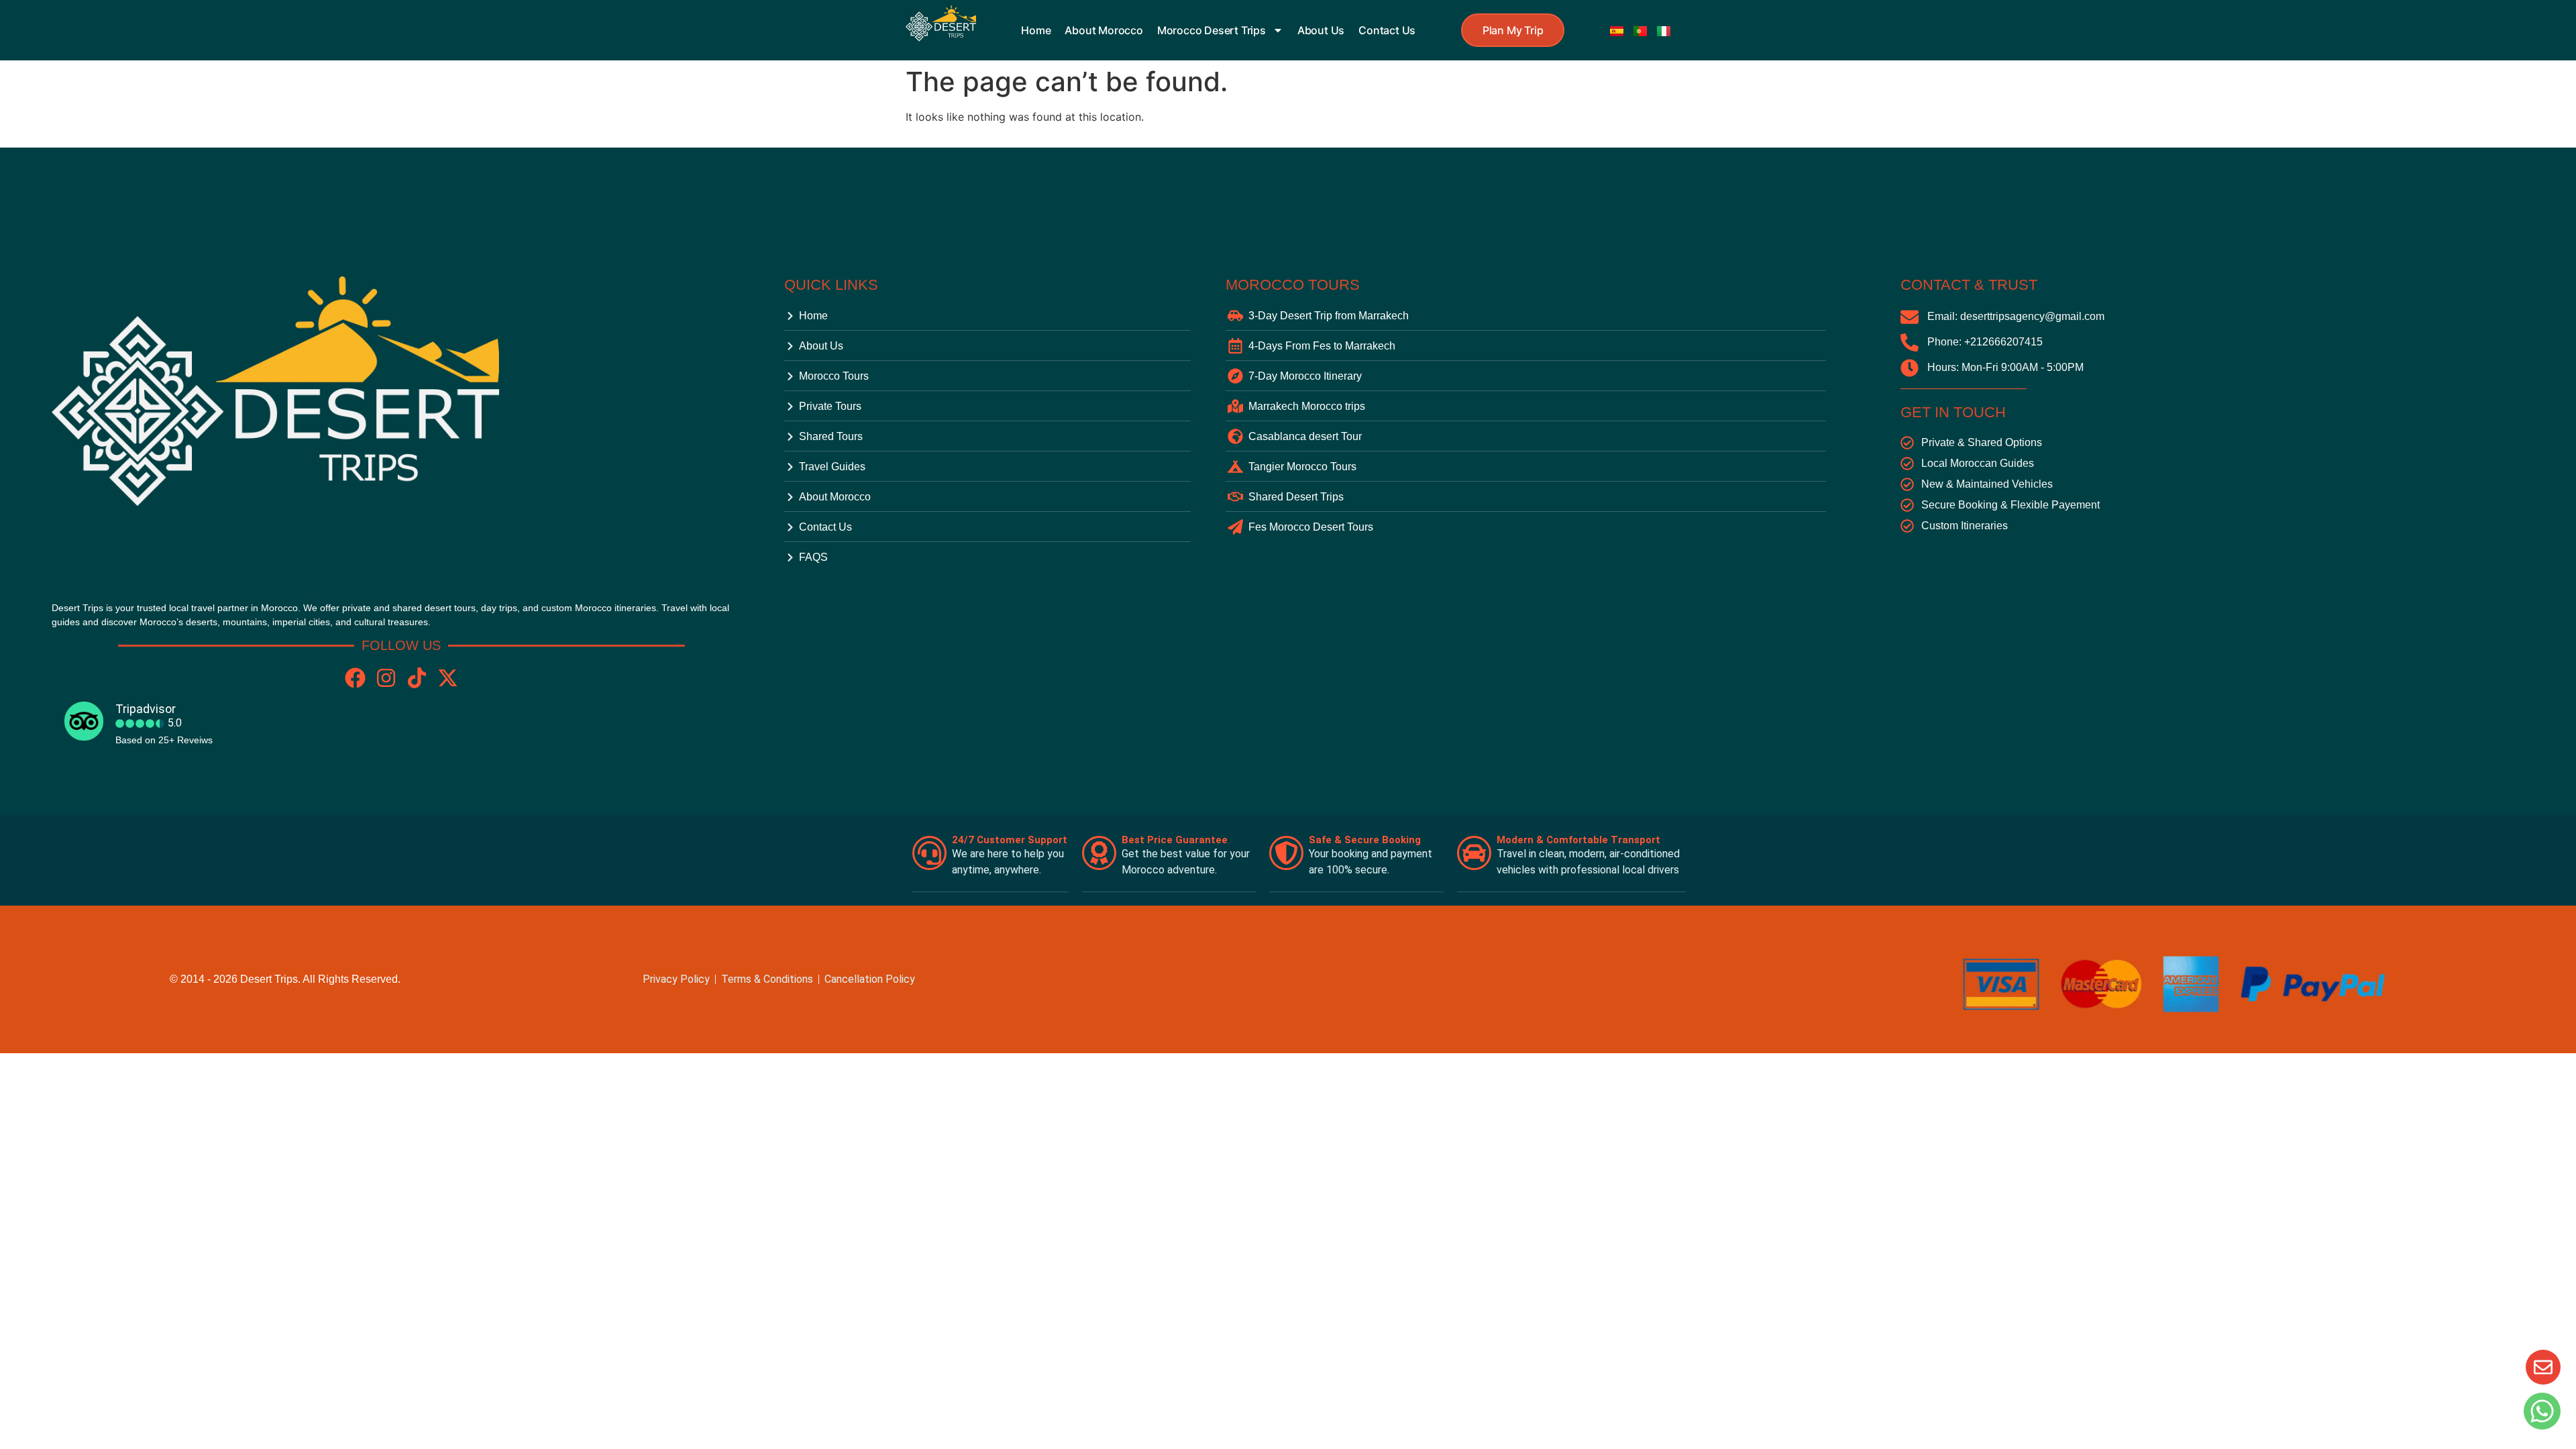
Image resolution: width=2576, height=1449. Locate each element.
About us (1321, 30)
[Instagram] (386, 678)
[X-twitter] (448, 678)
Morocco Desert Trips (1212, 30)
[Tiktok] (417, 678)
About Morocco (1104, 30)
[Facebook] (355, 678)
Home (1036, 30)
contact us (1387, 30)
